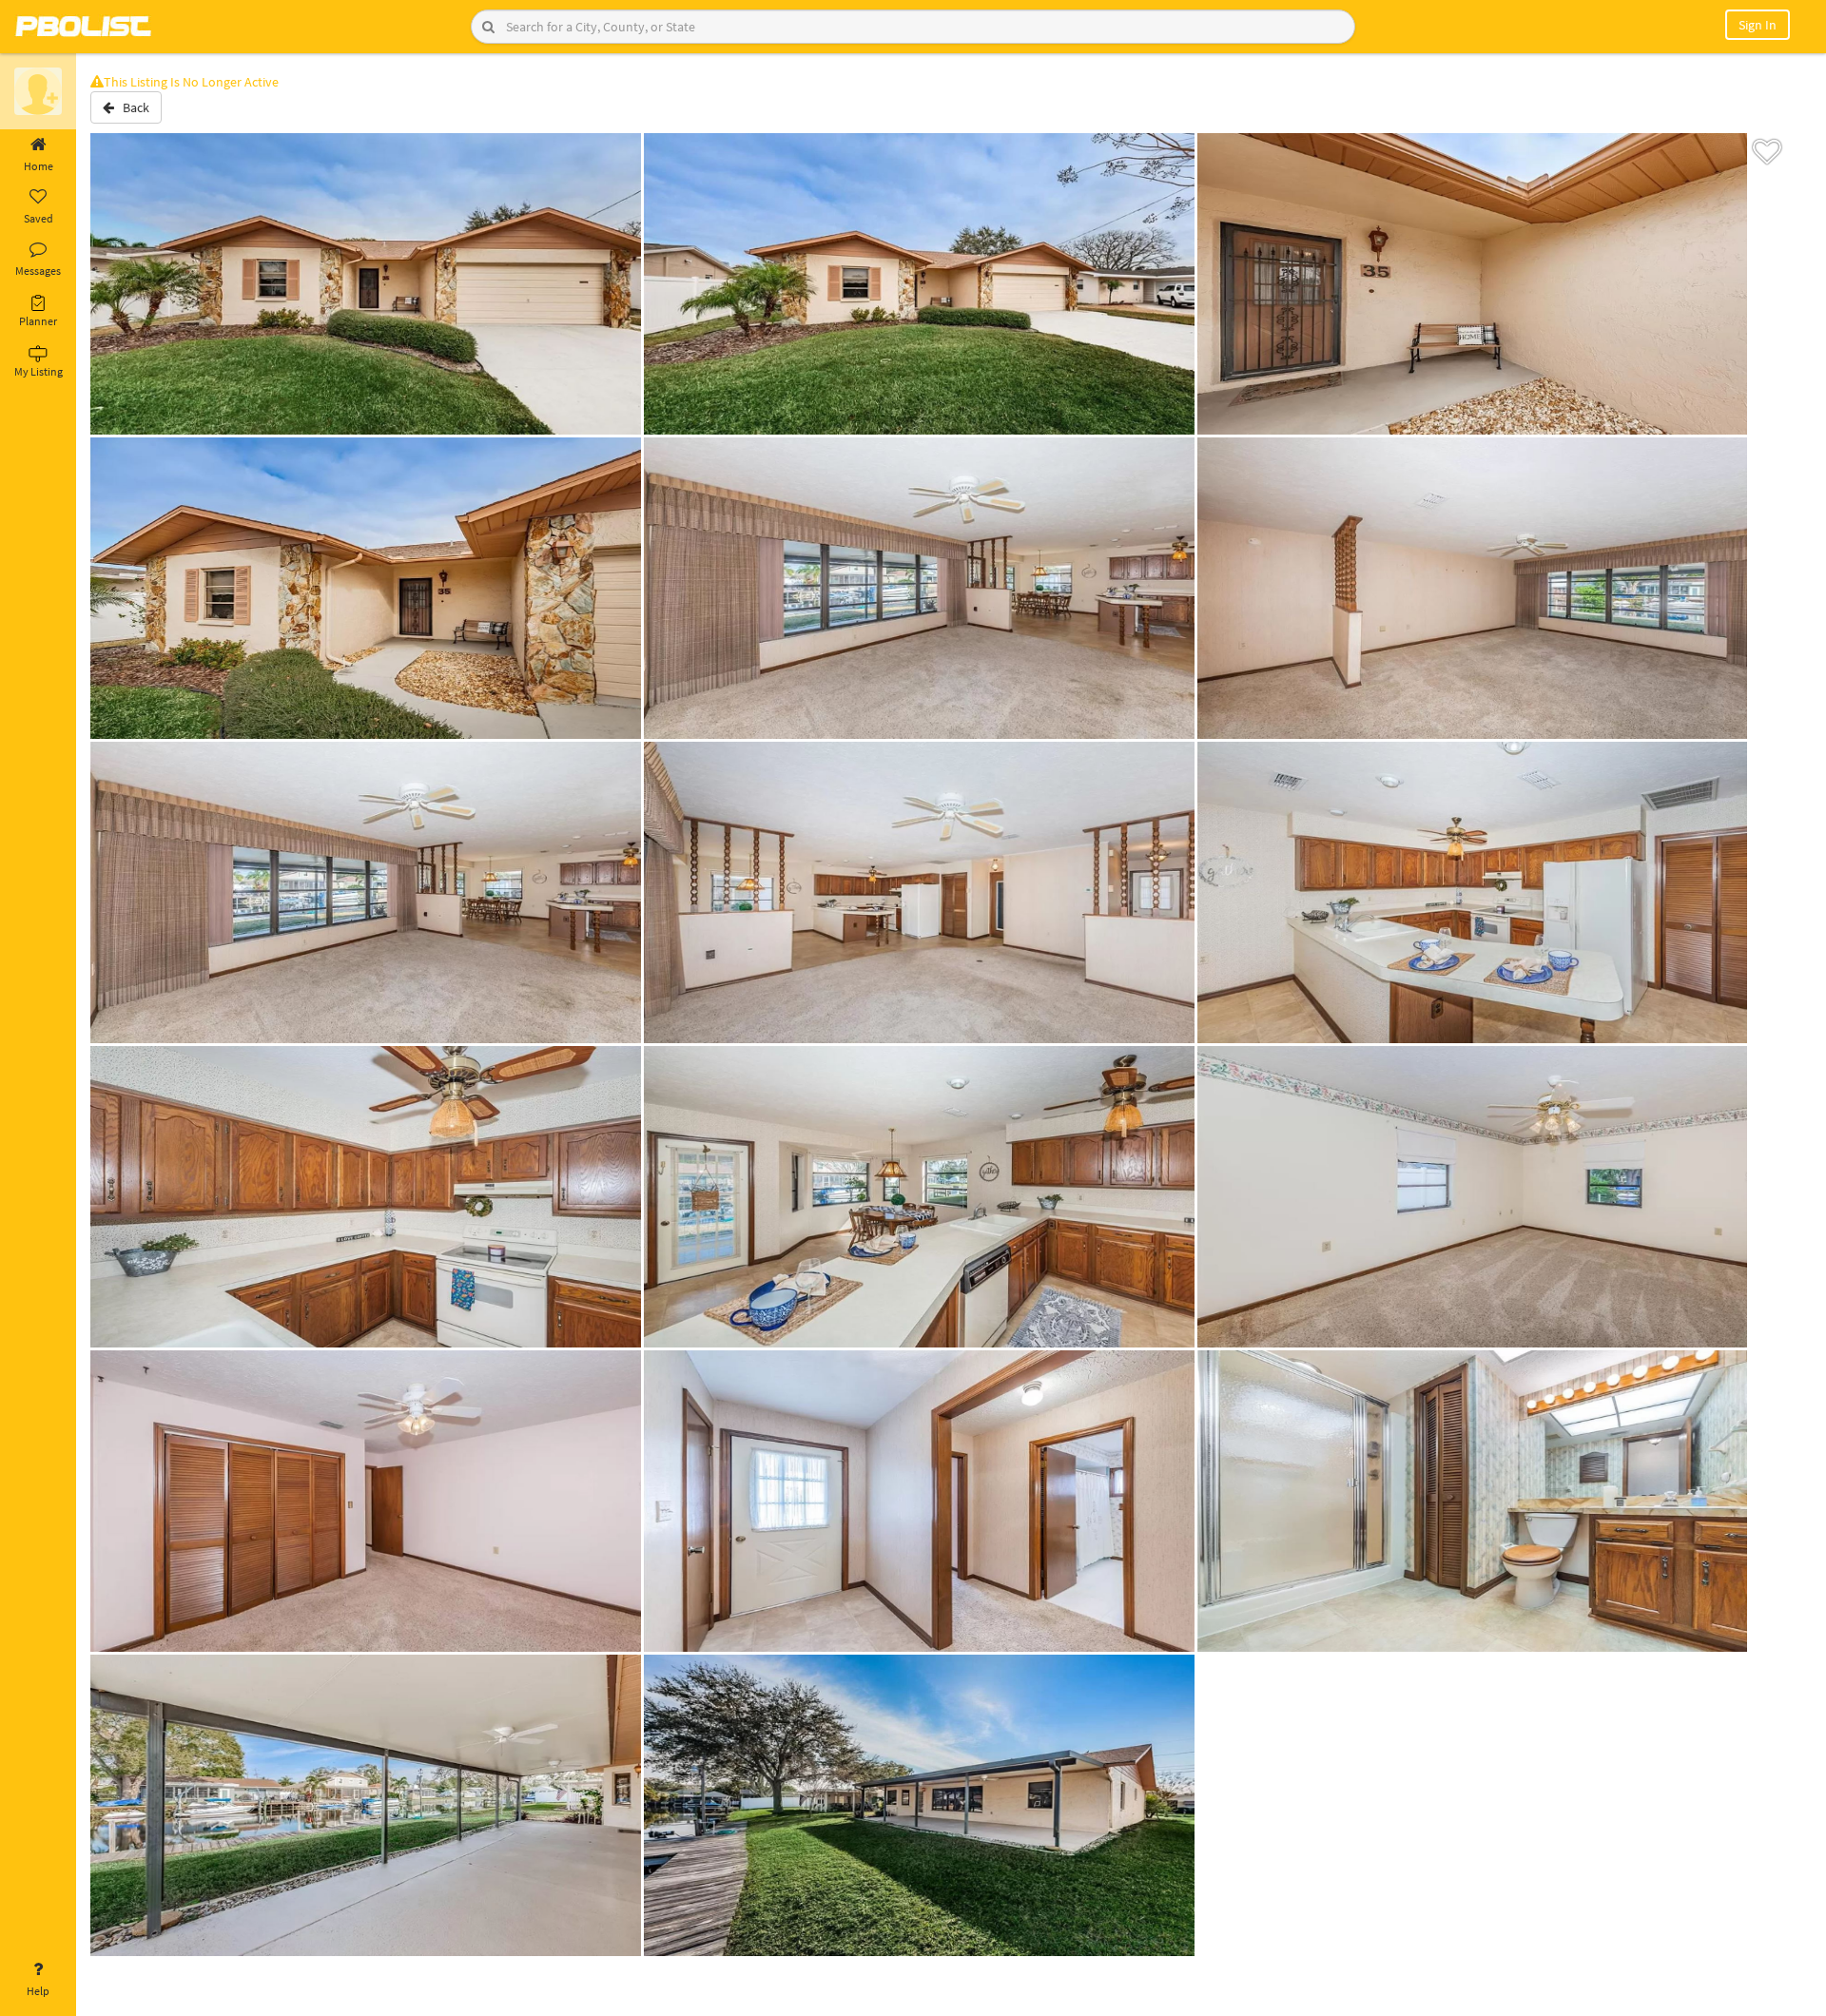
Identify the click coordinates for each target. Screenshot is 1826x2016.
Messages (38, 271)
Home (39, 166)
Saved (39, 218)
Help (38, 1991)
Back (132, 107)
